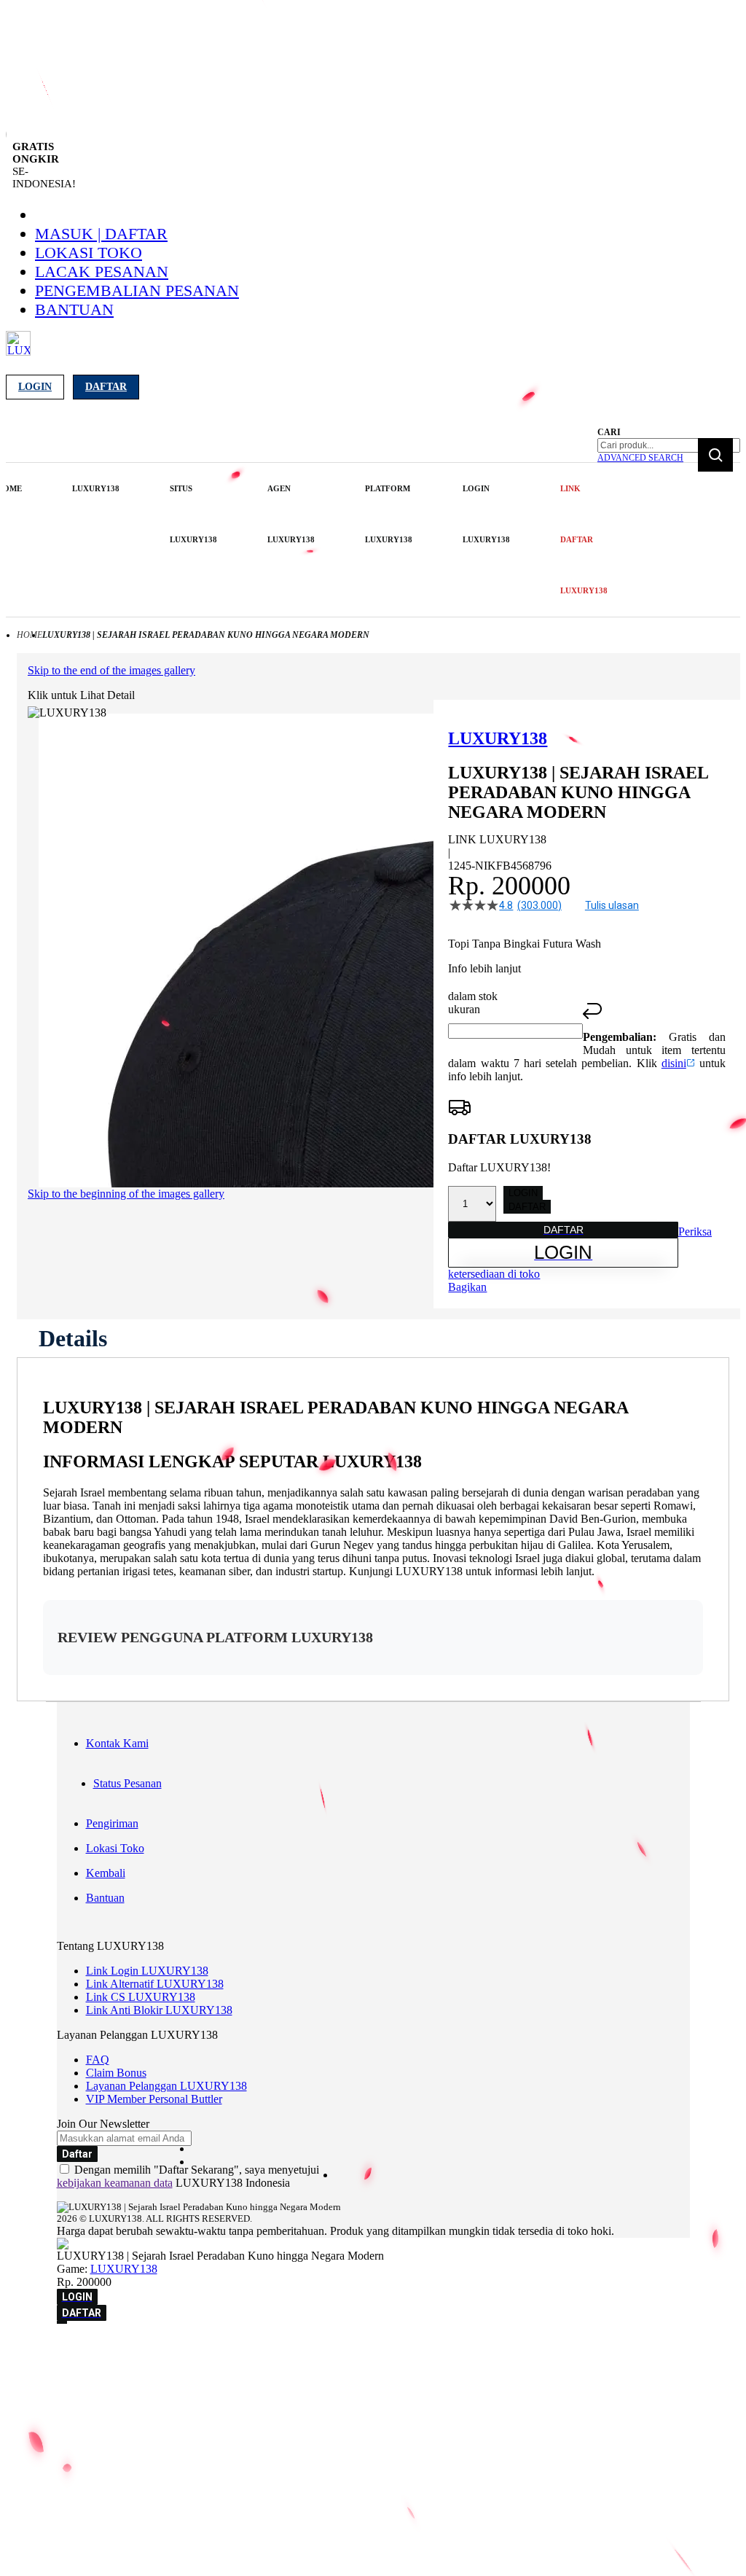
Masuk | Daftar (101, 234)
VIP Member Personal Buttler (154, 2099)
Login (35, 387)
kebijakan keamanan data (115, 2183)
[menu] (303, 540)
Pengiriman (112, 1823)
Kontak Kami (117, 1743)
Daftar (106, 387)
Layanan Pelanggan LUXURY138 (166, 2086)
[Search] (715, 455)
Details (73, 1338)
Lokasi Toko (89, 253)
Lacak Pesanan (102, 272)
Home (30, 635)
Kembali (106, 1873)
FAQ (98, 2060)
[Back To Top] (62, 2322)
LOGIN (523, 1193)
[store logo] (18, 352)
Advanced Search (640, 458)
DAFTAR (527, 1207)
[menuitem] (96, 488)
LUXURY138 (124, 2269)
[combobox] (669, 445)
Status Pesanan (127, 1783)
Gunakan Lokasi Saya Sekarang (80, 2372)
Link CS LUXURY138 (141, 1997)
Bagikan (467, 1287)
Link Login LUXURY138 (147, 1971)
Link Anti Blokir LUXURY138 (159, 2010)
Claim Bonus (116, 2073)
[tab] (73, 1338)
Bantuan (74, 309)
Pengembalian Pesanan (137, 290)
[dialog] (373, 2351)
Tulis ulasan (612, 905)
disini (674, 1063)
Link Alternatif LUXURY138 (155, 1984)
